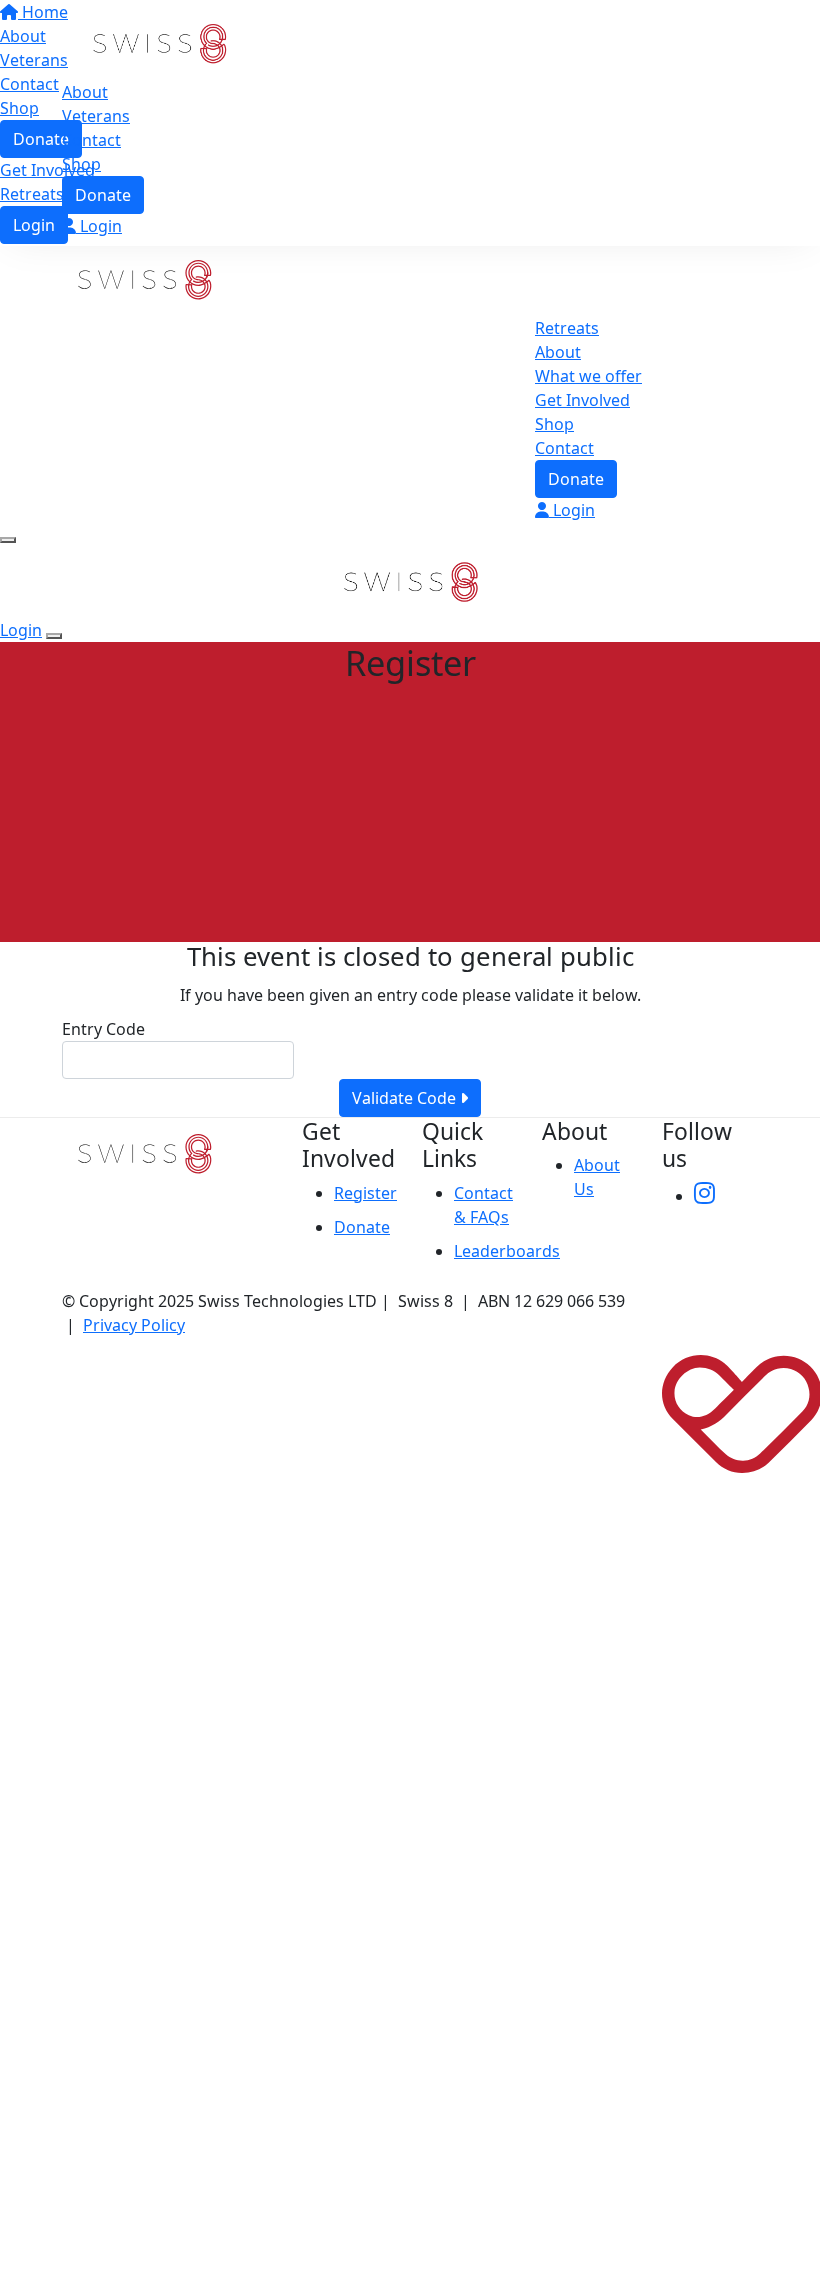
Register (365, 1193)
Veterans (96, 116)
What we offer (588, 376)
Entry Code (103, 1029)
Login (99, 226)
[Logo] (159, 42)
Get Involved (582, 400)
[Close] (54, 636)
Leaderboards (507, 1251)
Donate (103, 195)
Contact (91, 140)
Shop (81, 164)
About (85, 92)
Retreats (567, 328)
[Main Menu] (8, 540)
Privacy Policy (134, 1325)
